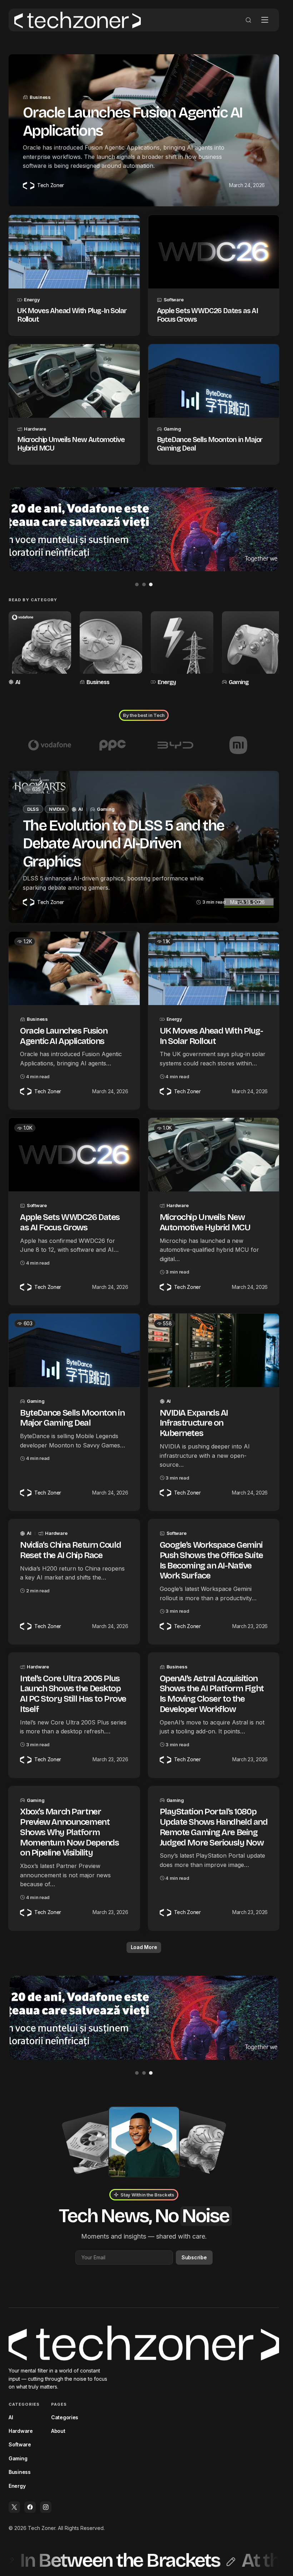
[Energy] (179, 648)
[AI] (39, 648)
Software (174, 300)
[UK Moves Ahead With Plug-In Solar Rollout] (74, 252)
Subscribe (194, 2256)
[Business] (109, 648)
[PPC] (113, 744)
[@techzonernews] (14, 2506)
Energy (32, 300)
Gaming (172, 429)
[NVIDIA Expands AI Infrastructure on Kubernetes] (214, 1349)
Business (40, 97)
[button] (248, 20)
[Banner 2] (144, 529)
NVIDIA (57, 808)
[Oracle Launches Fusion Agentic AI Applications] (74, 967)
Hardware (35, 429)
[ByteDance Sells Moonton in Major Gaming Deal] (214, 381)
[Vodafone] (50, 744)
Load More (144, 1946)
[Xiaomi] (238, 744)
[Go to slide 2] (144, 584)
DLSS (33, 808)
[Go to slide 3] (151, 584)
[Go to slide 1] (137, 584)
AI (18, 681)
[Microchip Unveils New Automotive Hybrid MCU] (74, 381)
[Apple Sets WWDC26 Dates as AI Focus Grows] (214, 252)
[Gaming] (249, 648)
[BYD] (175, 744)
